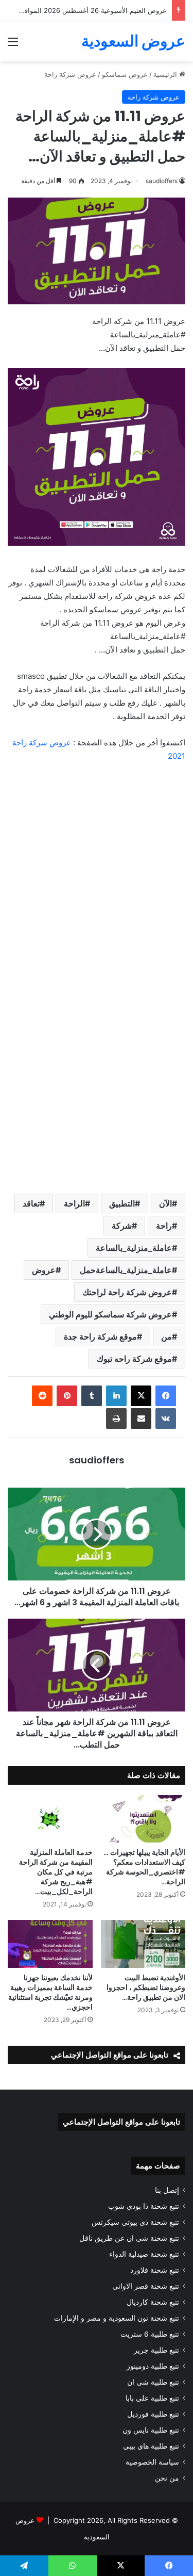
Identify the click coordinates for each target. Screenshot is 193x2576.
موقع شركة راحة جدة (100, 1336)
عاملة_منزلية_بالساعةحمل (126, 1270)
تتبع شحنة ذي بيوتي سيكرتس (135, 2222)
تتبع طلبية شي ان (153, 2382)
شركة (122, 1226)
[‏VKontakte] (166, 1419)
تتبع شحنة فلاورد (155, 2270)
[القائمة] (13, 45)
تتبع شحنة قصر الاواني (146, 2286)
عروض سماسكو (125, 74)
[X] (141, 1396)
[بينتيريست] (67, 1396)
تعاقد (31, 1203)
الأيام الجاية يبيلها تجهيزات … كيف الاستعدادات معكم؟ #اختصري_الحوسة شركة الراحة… (144, 1867)
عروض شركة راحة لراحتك (127, 1292)
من (166, 1336)
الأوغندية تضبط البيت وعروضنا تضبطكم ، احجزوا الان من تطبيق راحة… (146, 1987)
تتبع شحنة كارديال (153, 2302)
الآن (165, 1203)
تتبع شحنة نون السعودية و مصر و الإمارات (117, 2318)
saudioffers (162, 181)
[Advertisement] (97, 873)
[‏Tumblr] (92, 1396)
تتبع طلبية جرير (156, 2350)
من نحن (167, 2478)
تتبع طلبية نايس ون (151, 2430)
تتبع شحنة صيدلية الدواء (144, 2254)
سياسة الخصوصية (152, 2462)
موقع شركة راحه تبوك (134, 1359)
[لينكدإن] (116, 1396)
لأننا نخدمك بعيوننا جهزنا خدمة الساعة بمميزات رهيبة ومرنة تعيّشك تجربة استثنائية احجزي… (50, 1992)
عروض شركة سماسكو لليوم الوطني (110, 1314)
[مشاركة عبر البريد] (141, 1419)
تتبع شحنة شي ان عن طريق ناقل (129, 2238)
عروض (44, 1270)
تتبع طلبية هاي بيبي (151, 2446)
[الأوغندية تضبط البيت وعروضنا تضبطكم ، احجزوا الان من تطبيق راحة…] (143, 1944)
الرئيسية (166, 74)
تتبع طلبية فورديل (153, 2414)
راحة (164, 1226)
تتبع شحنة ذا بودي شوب (144, 2206)
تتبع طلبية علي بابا (152, 2398)
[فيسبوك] (166, 1396)
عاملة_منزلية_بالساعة (134, 1248)
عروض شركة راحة (70, 74)
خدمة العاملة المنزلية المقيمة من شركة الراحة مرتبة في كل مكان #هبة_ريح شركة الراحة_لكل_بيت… (56, 1872)
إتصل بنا (167, 2190)
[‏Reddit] (42, 1396)
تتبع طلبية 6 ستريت (150, 2334)
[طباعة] (116, 1419)
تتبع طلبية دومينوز (153, 2366)
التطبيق (122, 1203)
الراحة (74, 1203)
